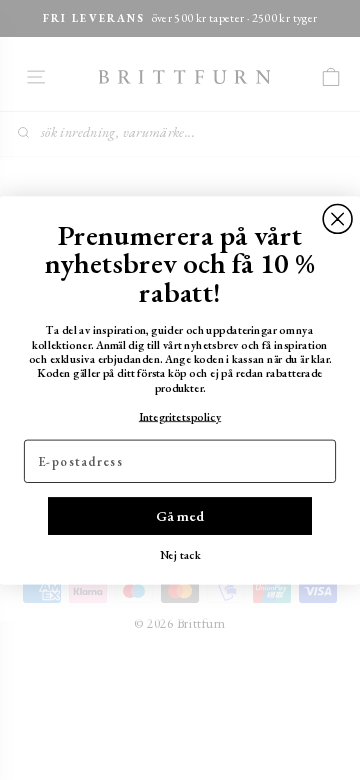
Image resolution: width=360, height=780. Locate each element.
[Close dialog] (337, 218)
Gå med (180, 515)
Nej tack (180, 554)
